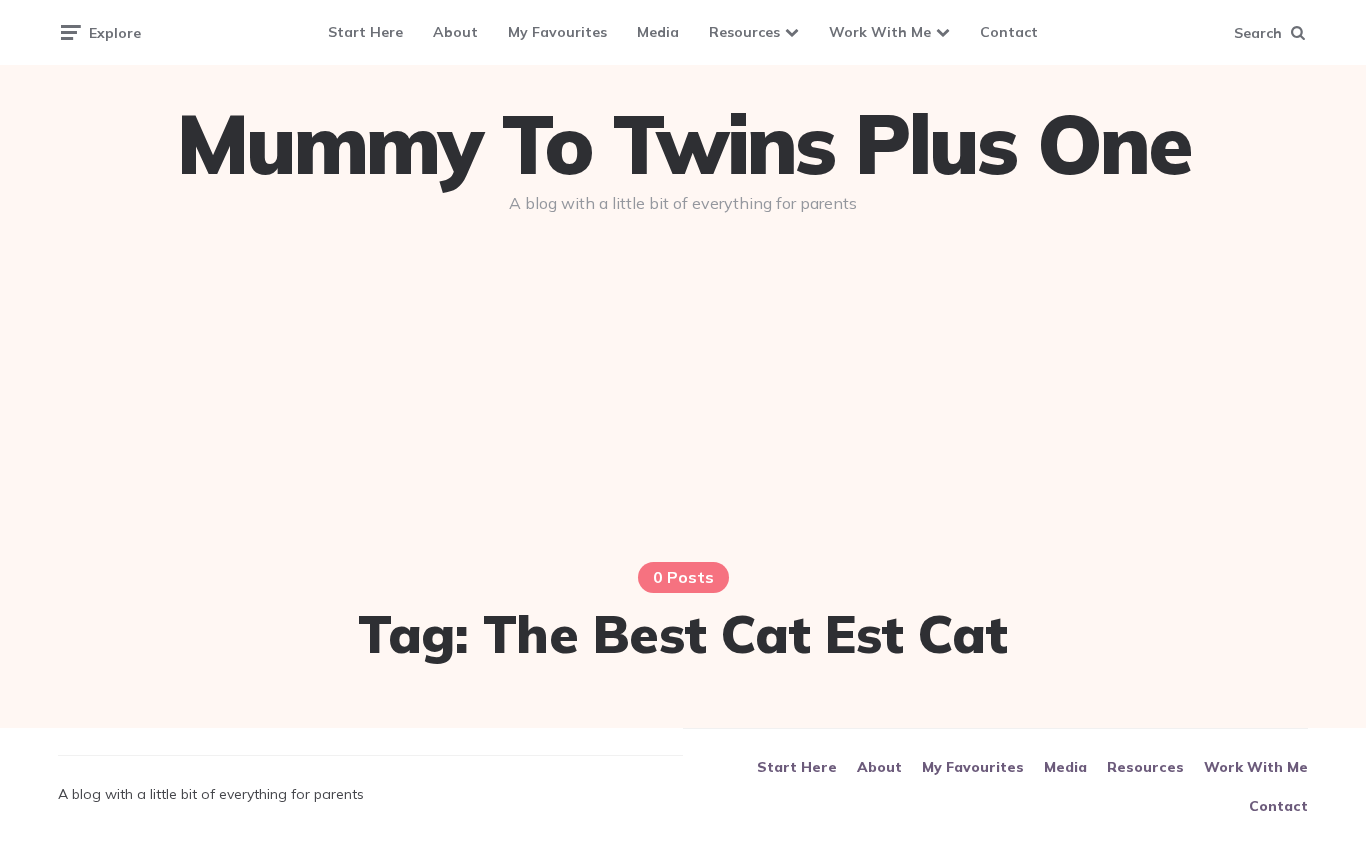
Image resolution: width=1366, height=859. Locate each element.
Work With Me (880, 32)
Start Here (365, 32)
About (455, 32)
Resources (744, 32)
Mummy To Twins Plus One (683, 144)
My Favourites (557, 32)
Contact (1009, 32)
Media (658, 32)
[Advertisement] (683, 382)
